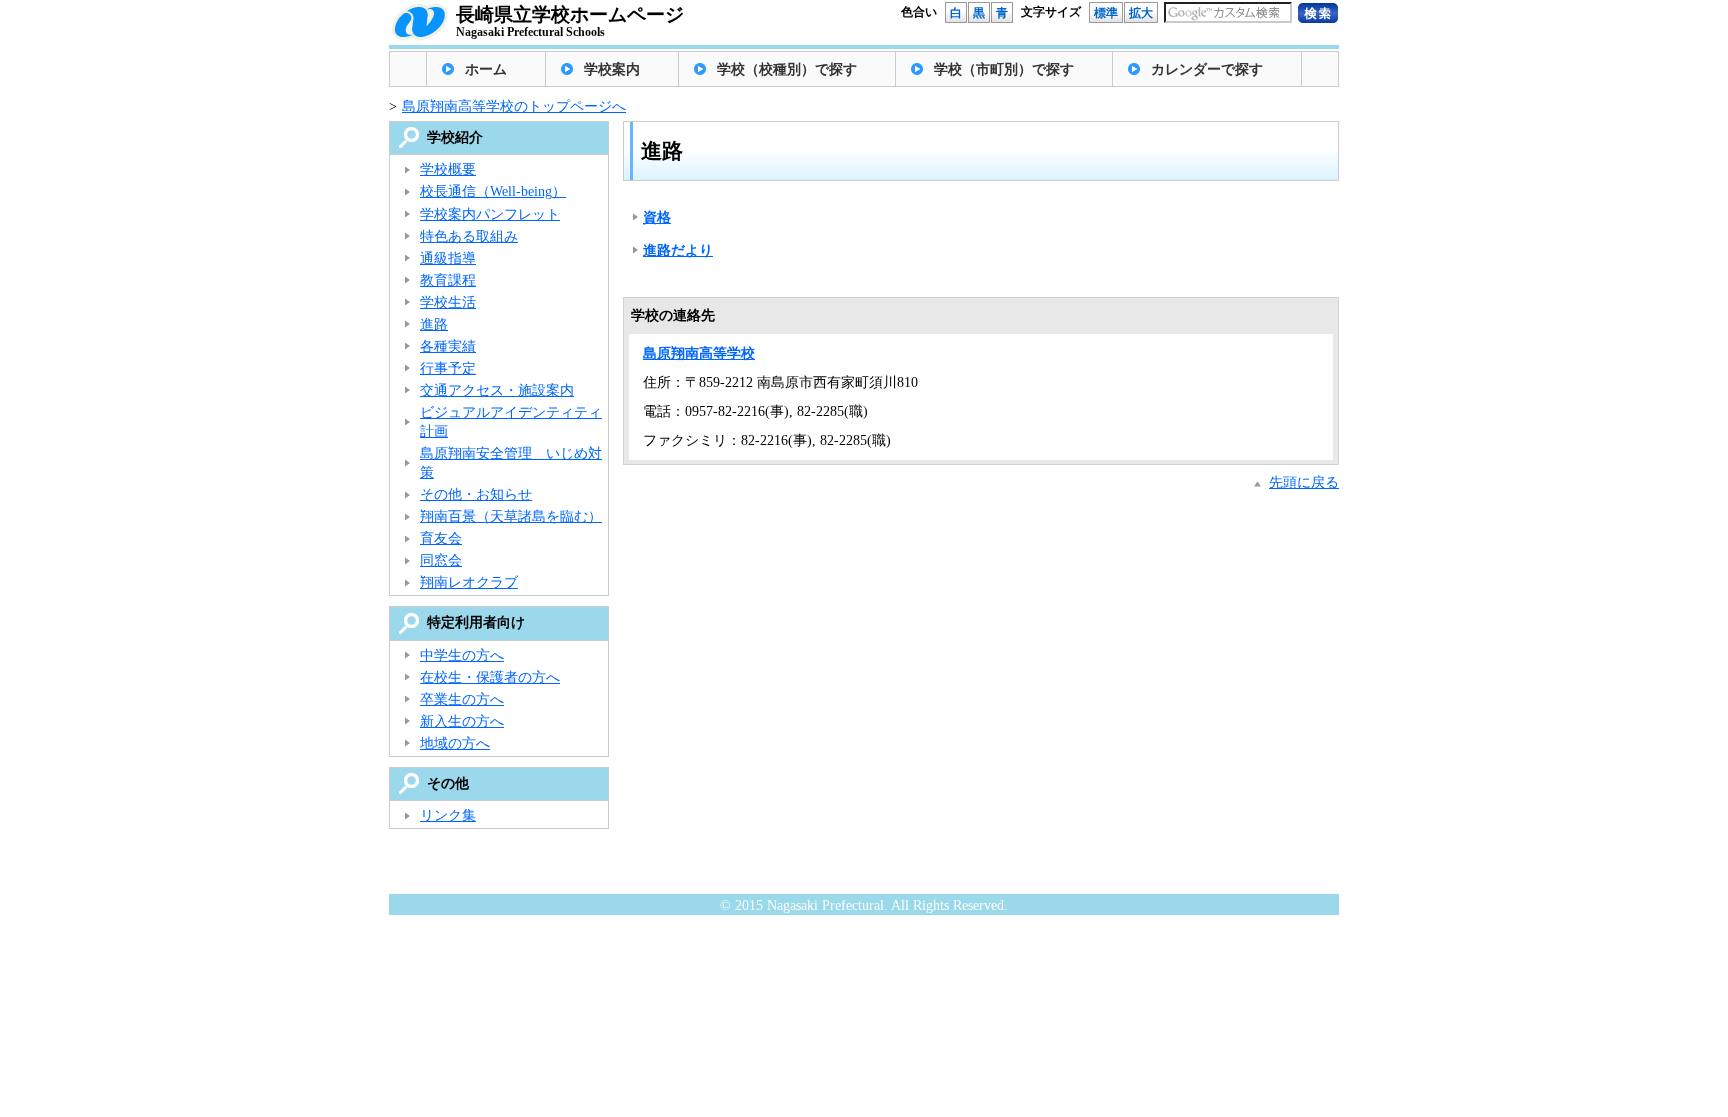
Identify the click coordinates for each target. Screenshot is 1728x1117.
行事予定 (448, 368)
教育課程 (448, 280)
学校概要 (448, 169)
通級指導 (448, 258)
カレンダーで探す (1207, 69)
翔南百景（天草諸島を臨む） (511, 516)
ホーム (486, 69)
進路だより (678, 250)
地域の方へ (455, 743)
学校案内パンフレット (490, 214)
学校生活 (448, 302)
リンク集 (448, 815)
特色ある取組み (469, 236)
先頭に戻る (1304, 482)
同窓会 (441, 560)
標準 (1106, 13)
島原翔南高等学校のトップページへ (514, 106)
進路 (434, 324)
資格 (657, 217)
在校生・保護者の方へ (490, 677)
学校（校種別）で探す (787, 69)
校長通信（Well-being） (493, 191)
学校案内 (612, 69)
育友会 (441, 538)
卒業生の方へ (462, 699)
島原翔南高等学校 (699, 353)
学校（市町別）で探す (1004, 69)
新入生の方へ (462, 721)
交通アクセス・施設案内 (497, 390)
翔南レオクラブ (469, 582)
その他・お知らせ (476, 494)
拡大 (1141, 13)
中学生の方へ (462, 655)
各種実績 (448, 346)
